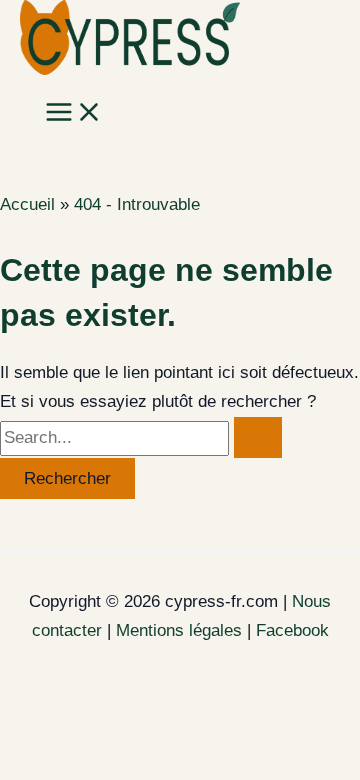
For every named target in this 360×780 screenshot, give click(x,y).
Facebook (292, 630)
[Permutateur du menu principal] (74, 113)
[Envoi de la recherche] (258, 437)
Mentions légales (179, 630)
